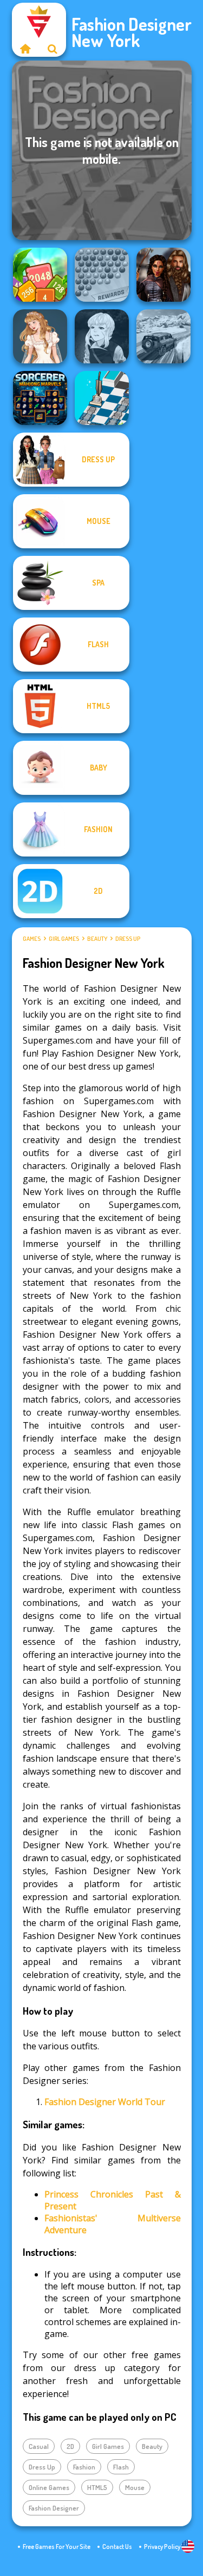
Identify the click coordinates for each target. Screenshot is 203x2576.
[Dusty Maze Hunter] (102, 398)
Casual (39, 2446)
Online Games (49, 2487)
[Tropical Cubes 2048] (40, 275)
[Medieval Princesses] (163, 275)
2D (70, 2446)
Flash (121, 2467)
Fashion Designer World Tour (105, 2102)
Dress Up (128, 939)
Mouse (135, 2487)
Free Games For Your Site (57, 2547)
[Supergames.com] (25, 49)
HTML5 (97, 2487)
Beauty (97, 939)
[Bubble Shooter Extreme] (102, 275)
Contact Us (117, 2547)
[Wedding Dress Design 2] (40, 336)
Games (32, 939)
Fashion (84, 2467)
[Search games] (53, 49)
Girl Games (64, 939)
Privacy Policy (162, 2547)
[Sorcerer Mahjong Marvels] (40, 398)
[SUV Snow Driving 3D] (163, 336)
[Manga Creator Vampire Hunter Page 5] (102, 336)
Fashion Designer (54, 2508)
